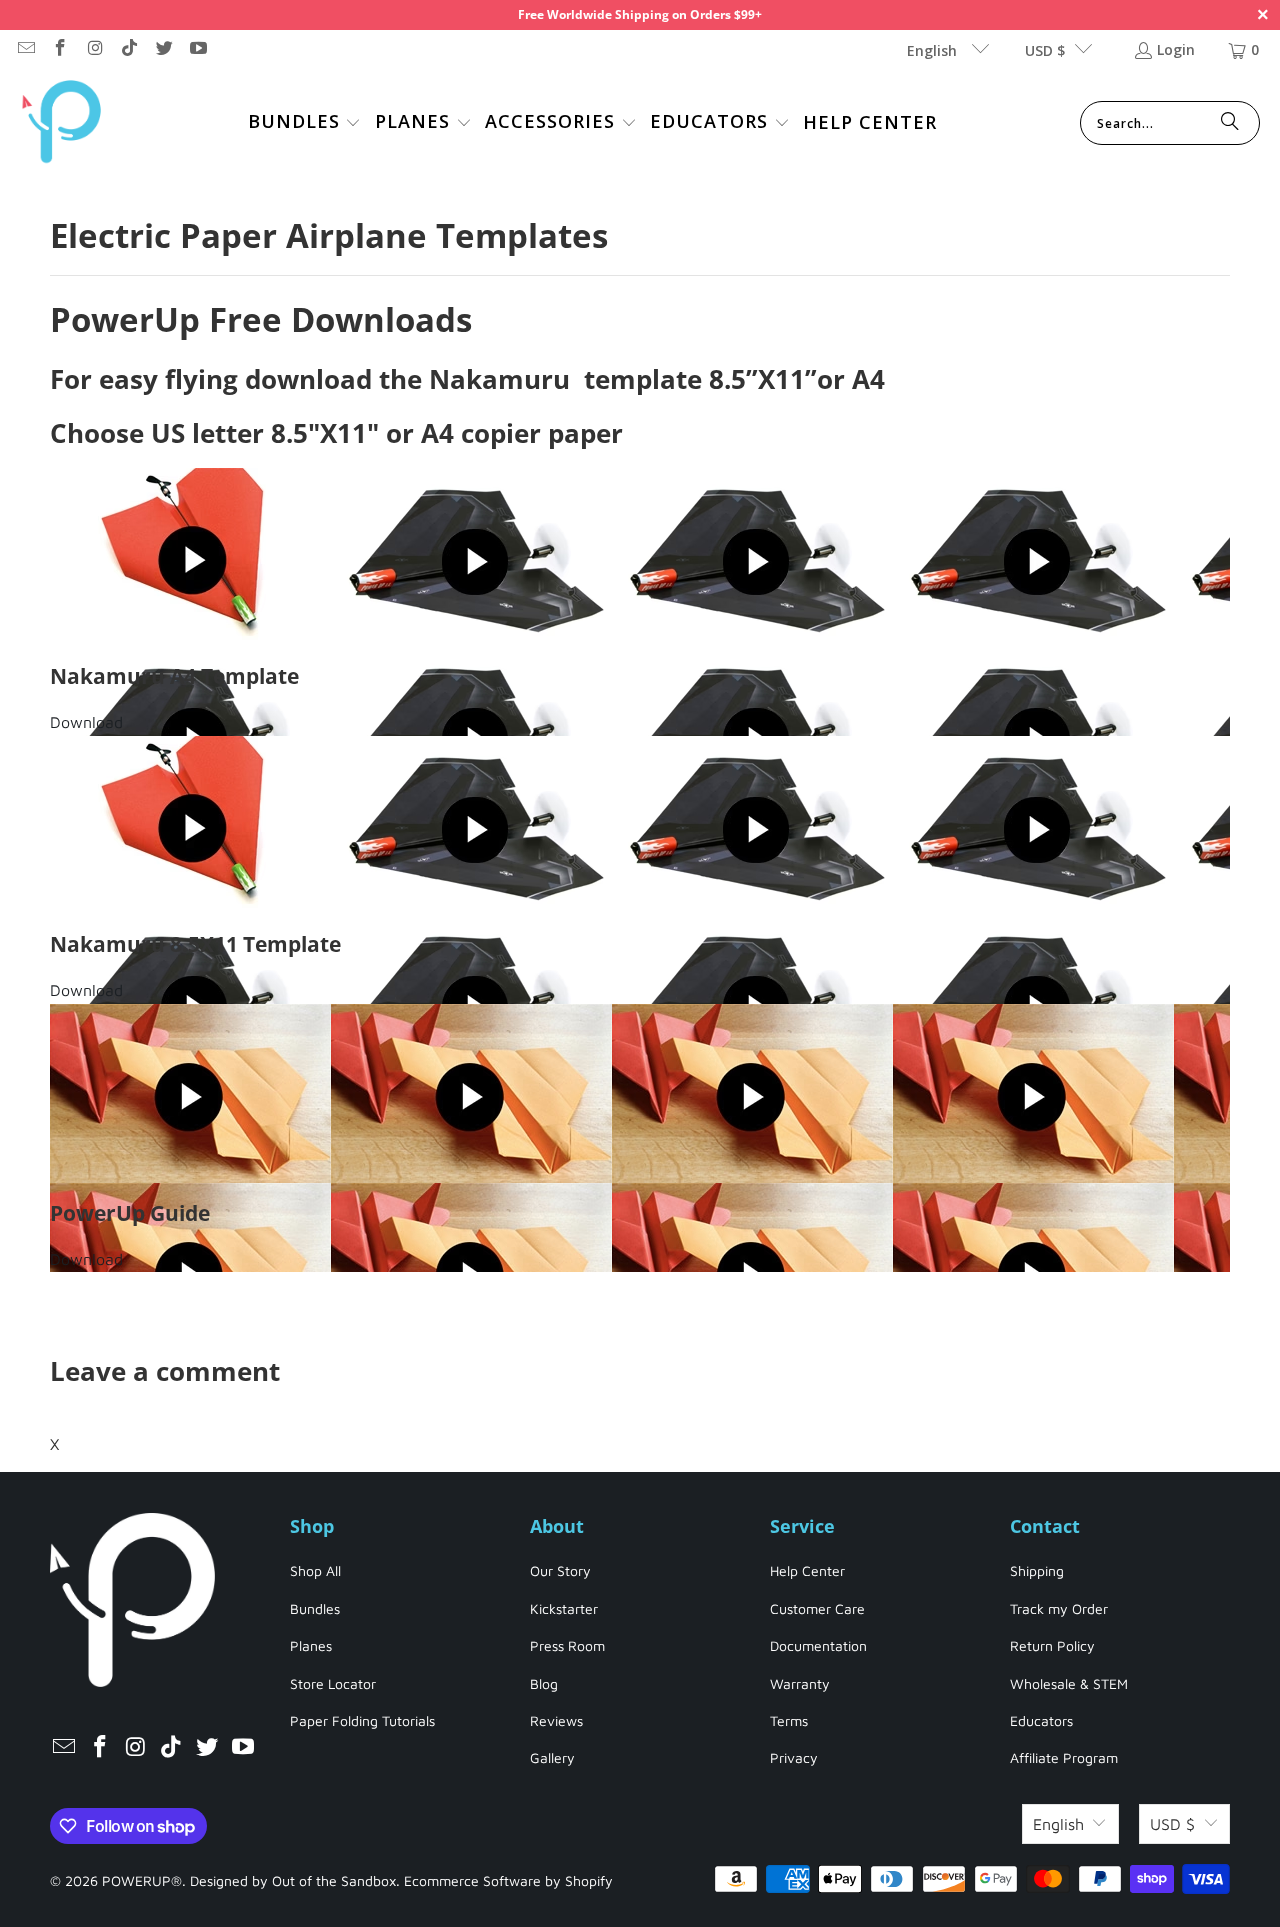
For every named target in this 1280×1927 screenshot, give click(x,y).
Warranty (800, 1683)
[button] (305, 123)
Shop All (315, 1570)
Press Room (567, 1645)
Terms (789, 1720)
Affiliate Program (1064, 1757)
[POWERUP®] (62, 123)
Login (1176, 49)
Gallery (552, 1757)
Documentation (818, 1645)
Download (86, 722)
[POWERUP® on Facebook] (60, 49)
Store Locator (333, 1683)
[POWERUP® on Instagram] (94, 49)
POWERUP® (142, 1880)
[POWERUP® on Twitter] (163, 49)
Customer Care (817, 1608)
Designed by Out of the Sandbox (293, 1880)
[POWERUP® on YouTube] (198, 49)
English (934, 50)
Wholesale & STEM (1069, 1683)
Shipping (1037, 1570)
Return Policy (1052, 1645)
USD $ (1045, 50)
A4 (868, 379)
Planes (311, 1645)
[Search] (1230, 123)
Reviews (556, 1720)
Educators (1041, 1720)
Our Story (560, 1570)
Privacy (794, 1757)
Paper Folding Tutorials (362, 1720)
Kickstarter (564, 1608)
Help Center (807, 1570)
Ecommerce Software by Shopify (508, 1880)
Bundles (315, 1608)
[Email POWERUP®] (25, 49)
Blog (544, 1683)
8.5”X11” (763, 379)
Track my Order (1059, 1608)
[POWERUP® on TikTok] (129, 49)
